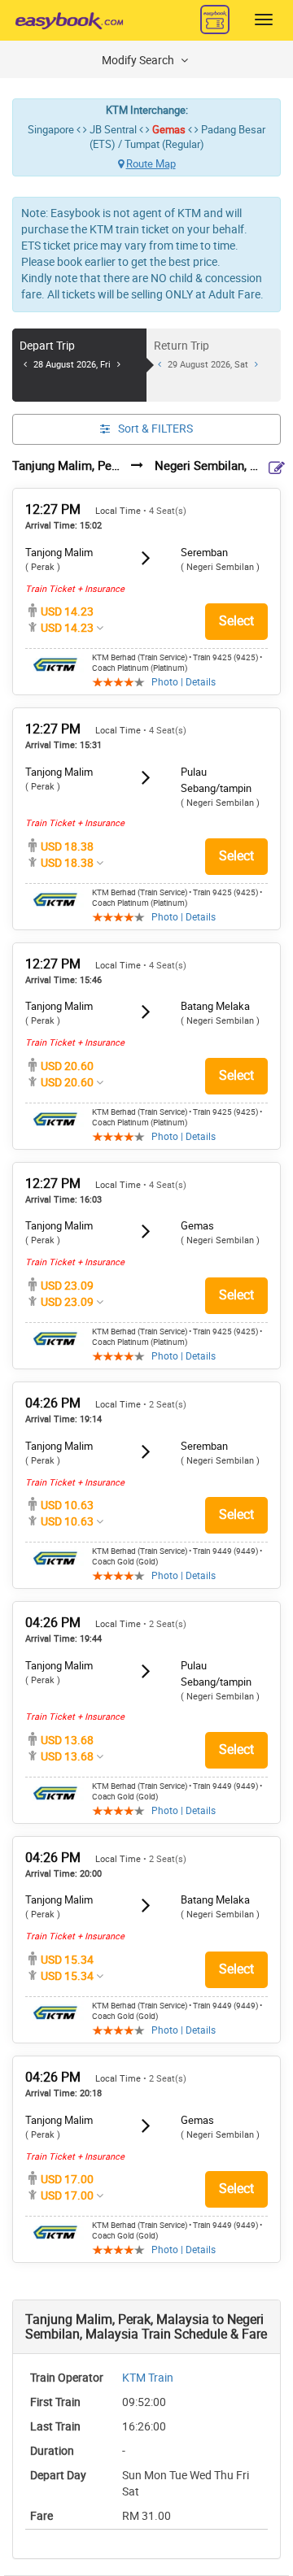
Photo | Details (184, 682)
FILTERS (155, 429)
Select (236, 621)
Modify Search (139, 61)
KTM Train (148, 2378)
